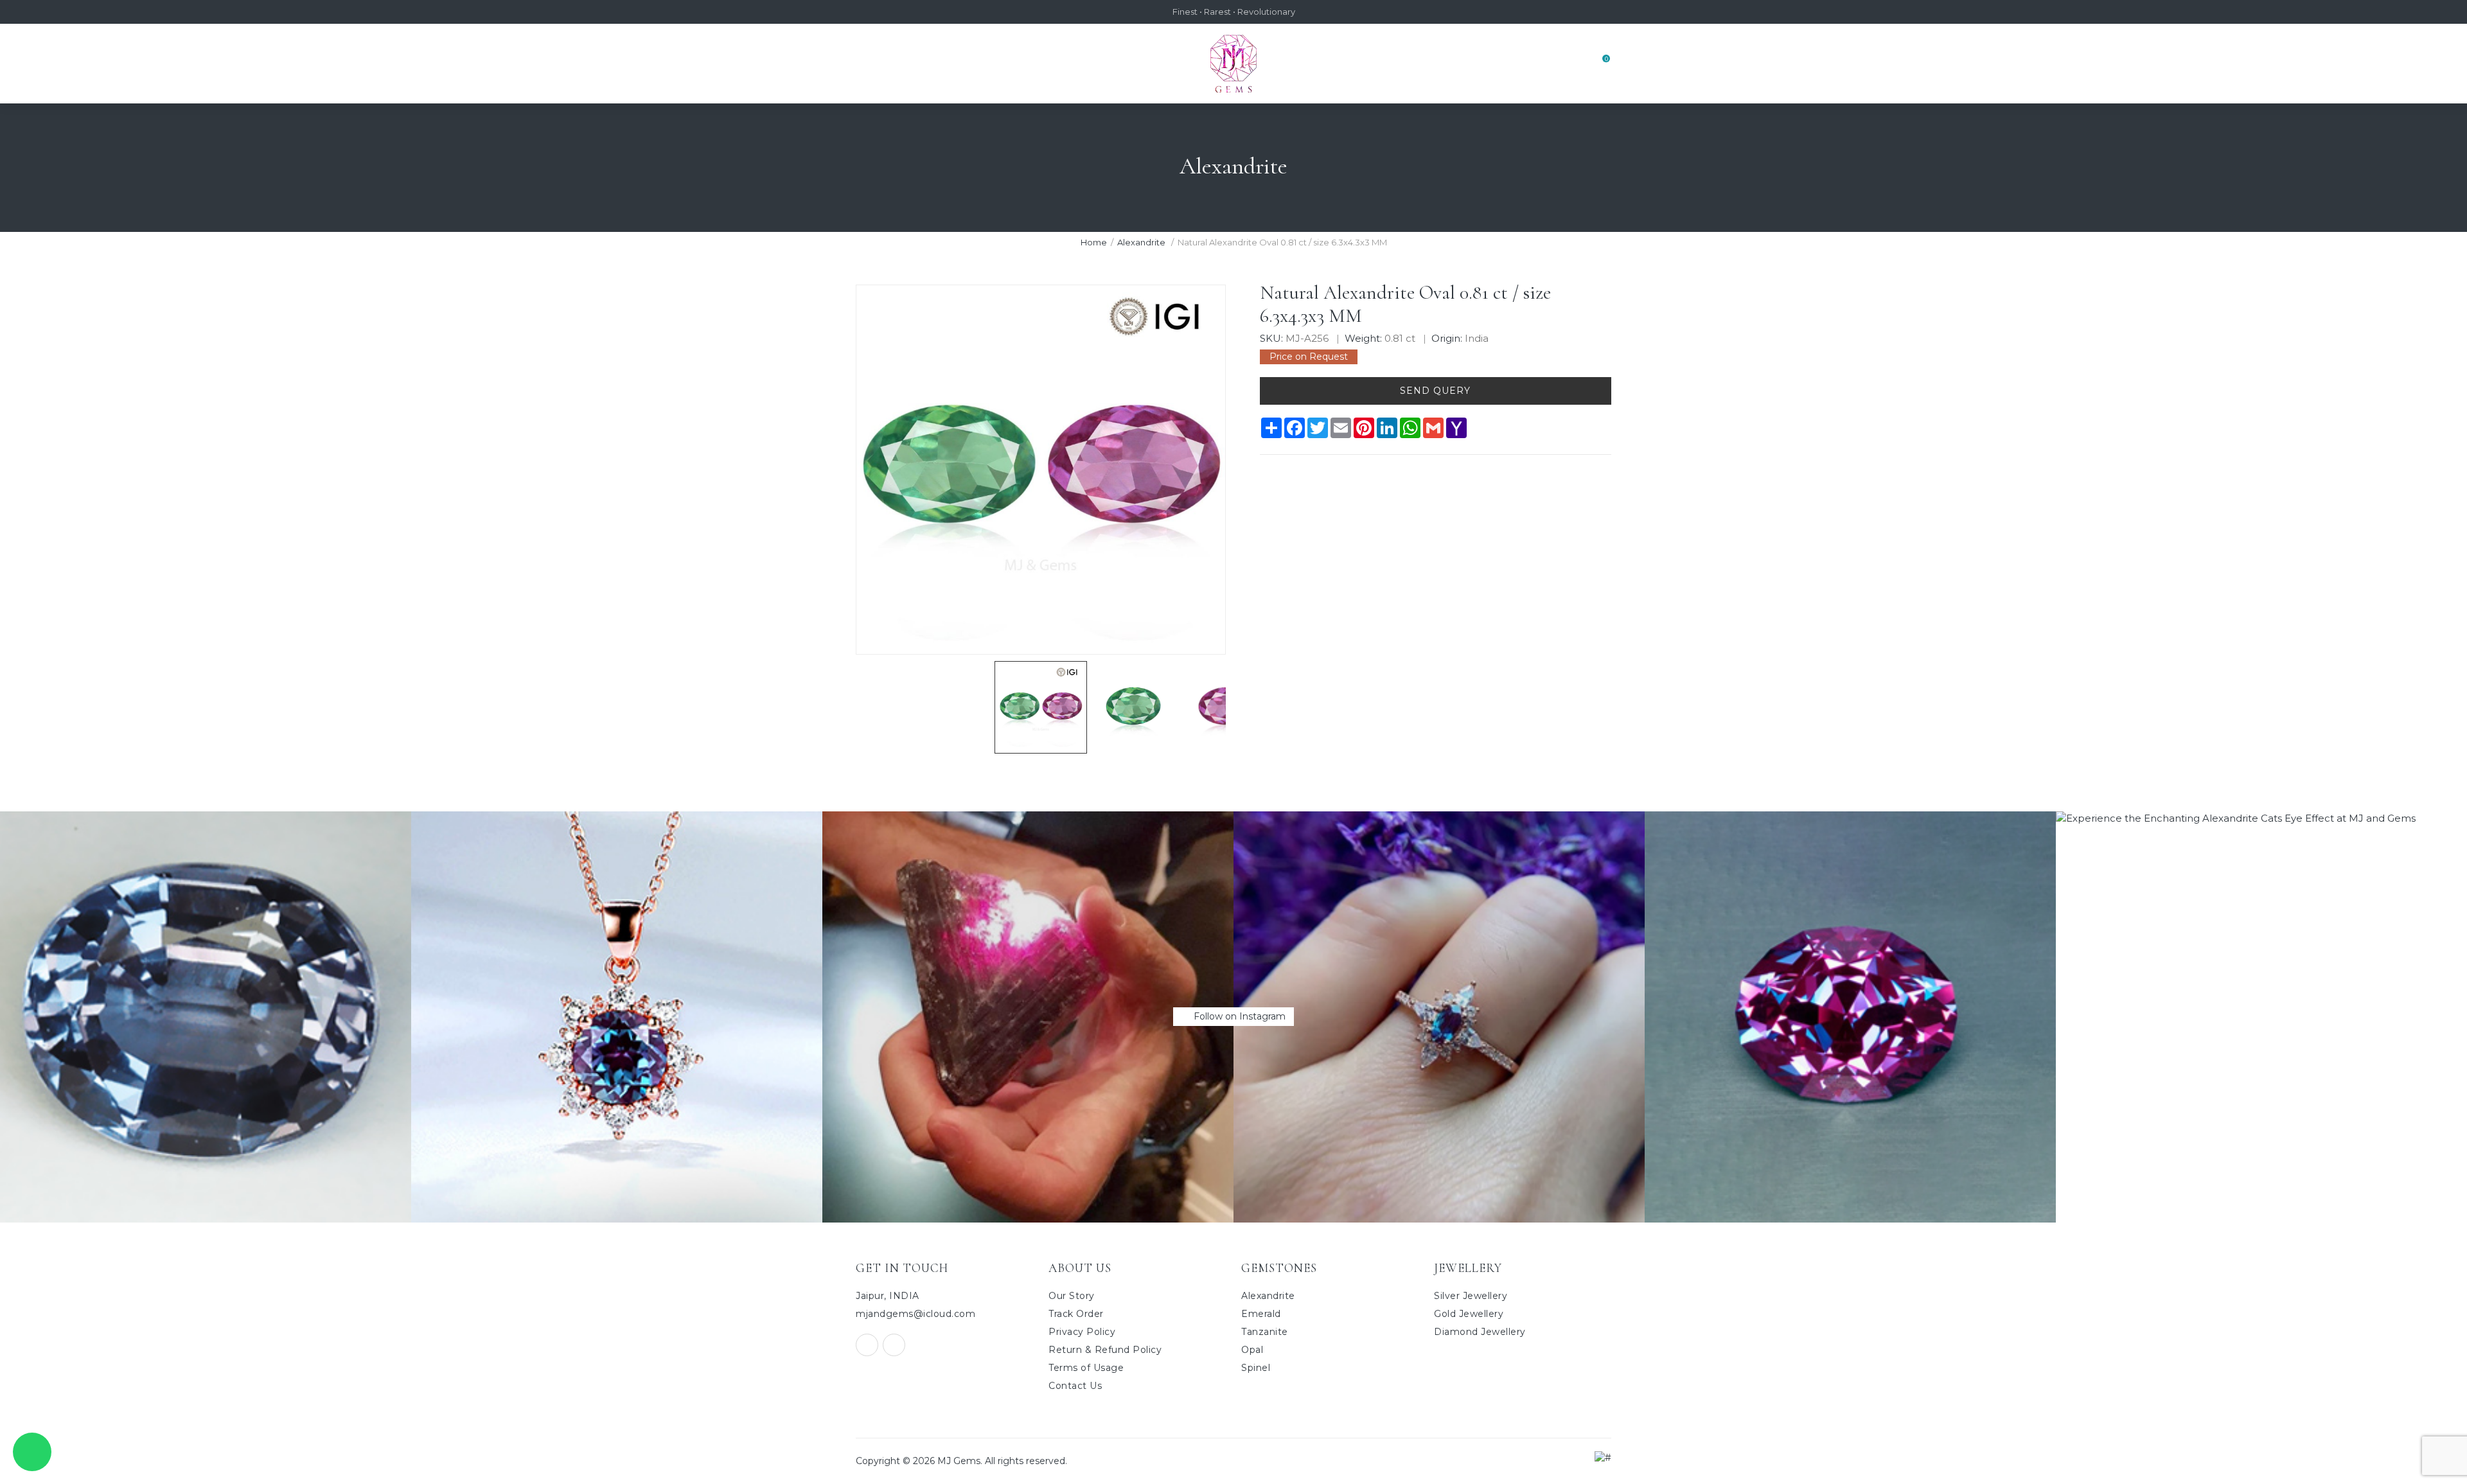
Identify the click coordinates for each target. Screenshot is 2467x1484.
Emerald (1261, 1314)
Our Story (1072, 1296)
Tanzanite (1265, 1332)
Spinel (1256, 1368)
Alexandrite (1142, 242)
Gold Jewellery (1469, 1314)
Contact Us (1075, 1386)
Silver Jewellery (1471, 1296)
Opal (1252, 1350)
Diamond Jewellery (1480, 1332)
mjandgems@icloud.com (915, 1314)
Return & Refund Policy (1105, 1350)
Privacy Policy (1082, 1332)
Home (1094, 242)
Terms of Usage (1086, 1368)
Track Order (1076, 1314)
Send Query (1435, 391)
